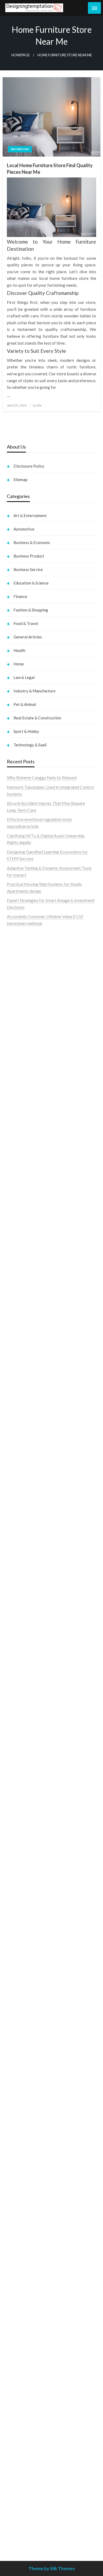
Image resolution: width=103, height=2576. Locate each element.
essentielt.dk (18, 1083)
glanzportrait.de (22, 1993)
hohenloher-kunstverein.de (31, 2188)
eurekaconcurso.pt (24, 995)
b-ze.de (14, 2012)
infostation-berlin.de (25, 1601)
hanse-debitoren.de (24, 1460)
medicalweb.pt (20, 974)
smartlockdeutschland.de (30, 1831)
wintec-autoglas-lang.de (29, 1399)
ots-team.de (18, 1682)
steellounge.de (20, 1150)
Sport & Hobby (26, 731)
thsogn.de (16, 2412)
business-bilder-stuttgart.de (32, 2439)
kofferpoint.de (20, 2168)
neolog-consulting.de (26, 1851)
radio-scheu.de (20, 1447)
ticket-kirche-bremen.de (29, 1987)
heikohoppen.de (21, 1575)
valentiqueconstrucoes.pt (30, 1056)
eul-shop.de (17, 2344)
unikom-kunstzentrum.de (30, 1621)
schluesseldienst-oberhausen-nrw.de (40, 1939)
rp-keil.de (16, 1284)
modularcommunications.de (32, 1703)
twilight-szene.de (22, 1892)
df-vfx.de (15, 2215)
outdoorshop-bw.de (25, 1542)
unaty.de (14, 1184)
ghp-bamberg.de (22, 1736)
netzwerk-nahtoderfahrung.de (34, 1933)
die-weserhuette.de (24, 2161)
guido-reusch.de (21, 2134)
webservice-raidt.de (25, 2276)
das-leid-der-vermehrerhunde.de (36, 1960)
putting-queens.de (23, 1548)
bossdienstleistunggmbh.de (32, 1225)
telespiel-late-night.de (27, 2290)
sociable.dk (17, 1096)
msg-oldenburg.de (24, 2330)
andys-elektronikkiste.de (29, 1211)
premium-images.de (25, 1655)
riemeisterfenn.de (23, 1953)
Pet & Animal (25, 704)
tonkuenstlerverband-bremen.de (36, 2507)
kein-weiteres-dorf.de (27, 2087)
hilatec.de (16, 1298)
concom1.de (18, 2392)
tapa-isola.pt (18, 1022)
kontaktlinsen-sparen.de (29, 2155)
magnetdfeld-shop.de (26, 1318)
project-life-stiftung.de (28, 2520)
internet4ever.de (22, 2242)
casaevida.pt (18, 1035)
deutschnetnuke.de (24, 2107)
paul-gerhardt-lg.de (25, 2405)
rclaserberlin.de (21, 1265)
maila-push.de (19, 1332)
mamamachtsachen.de (27, 1878)
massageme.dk (20, 1130)
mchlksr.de (17, 1614)
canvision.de (18, 1345)
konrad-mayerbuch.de (27, 1750)
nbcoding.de (18, 1305)
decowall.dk (18, 1137)
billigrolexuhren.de (24, 1899)
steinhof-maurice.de (25, 1675)
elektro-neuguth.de (24, 2378)
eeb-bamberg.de (22, 2249)
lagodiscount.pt (21, 981)
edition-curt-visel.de (25, 1372)
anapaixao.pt (18, 961)
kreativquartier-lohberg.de (31, 2351)
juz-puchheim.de (22, 1912)
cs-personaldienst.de (26, 1555)
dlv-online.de (18, 1784)
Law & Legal (24, 677)
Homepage (21, 55)
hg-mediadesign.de (24, 1474)
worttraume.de (20, 1157)
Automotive (24, 529)
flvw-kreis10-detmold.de (30, 1946)
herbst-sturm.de (22, 2513)
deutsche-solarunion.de (28, 1198)
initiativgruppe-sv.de (25, 1635)
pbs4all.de (16, 1763)
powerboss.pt (19, 941)
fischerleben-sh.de (24, 1723)
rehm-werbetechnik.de (27, 1487)
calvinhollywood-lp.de (27, 2141)
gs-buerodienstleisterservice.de (36, 1501)
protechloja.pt (20, 968)
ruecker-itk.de (20, 1885)
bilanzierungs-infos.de (27, 1662)
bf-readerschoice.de (25, 2195)
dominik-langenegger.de (29, 1777)
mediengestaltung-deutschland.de (38, 1205)
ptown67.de (18, 2093)
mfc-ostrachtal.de (23, 2310)
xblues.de (15, 2445)
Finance (20, 596)
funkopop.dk (18, 1123)
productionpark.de (24, 1433)
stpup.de (15, 2270)
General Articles (28, 637)
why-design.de (20, 1535)
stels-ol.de (16, 2175)
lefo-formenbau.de (24, 1238)
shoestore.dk (19, 1090)
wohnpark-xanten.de (25, 1508)
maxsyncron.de (20, 2100)
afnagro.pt (16, 947)
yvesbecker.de (20, 1980)
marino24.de (18, 1790)
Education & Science (31, 583)
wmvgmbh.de (19, 2385)
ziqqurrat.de (18, 1218)
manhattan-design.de (26, 2364)
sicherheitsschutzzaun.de (29, 1413)
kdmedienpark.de (23, 1521)
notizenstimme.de (23, 1164)
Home (19, 664)
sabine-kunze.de (22, 2324)
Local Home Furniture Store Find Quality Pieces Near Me (50, 169)
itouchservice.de (22, 2425)
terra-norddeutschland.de (30, 2222)
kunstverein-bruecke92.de (31, 1967)
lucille (37, 405)
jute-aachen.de (20, 2121)
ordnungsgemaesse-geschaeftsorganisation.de (49, 1709)
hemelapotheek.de (24, 1562)
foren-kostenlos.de (24, 2202)
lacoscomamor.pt (23, 988)
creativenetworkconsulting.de (34, 1494)
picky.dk (15, 1116)
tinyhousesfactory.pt (25, 1015)
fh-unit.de (16, 1259)
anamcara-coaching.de (27, 1865)
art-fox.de (16, 1325)
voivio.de (15, 2033)
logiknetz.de (18, 1177)
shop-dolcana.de (22, 2398)
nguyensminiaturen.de (27, 2317)
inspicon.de (17, 2527)
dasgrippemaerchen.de (27, 2371)
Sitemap (20, 479)
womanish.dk (19, 1076)
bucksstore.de (20, 1669)
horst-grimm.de (21, 1467)
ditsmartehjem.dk (23, 1110)
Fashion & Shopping (31, 610)
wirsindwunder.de (23, 1311)
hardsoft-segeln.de (24, 1406)
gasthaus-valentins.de (26, 1797)
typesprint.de (19, 2006)
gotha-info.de (19, 2473)
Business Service (28, 569)
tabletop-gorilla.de (24, 1858)
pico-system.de (21, 1973)
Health (19, 650)
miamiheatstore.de (24, 1818)
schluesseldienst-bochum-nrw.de (37, 1757)
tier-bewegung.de (23, 1641)
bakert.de (16, 1481)
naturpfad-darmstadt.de (29, 1252)
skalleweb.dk (19, 1103)
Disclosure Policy (29, 466)
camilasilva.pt (19, 954)
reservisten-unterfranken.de (32, 1291)
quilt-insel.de (18, 1528)
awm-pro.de (18, 1272)
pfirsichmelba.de (22, 2358)
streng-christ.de (21, 1804)
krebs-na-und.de (22, 2209)
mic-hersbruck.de (23, 1811)
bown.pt (14, 1001)
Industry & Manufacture (34, 691)
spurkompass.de (22, 1171)
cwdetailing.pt (20, 1042)
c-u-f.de (14, 2493)
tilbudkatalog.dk (22, 1069)
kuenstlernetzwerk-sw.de (30, 1730)
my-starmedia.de (22, 1905)
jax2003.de (17, 1689)
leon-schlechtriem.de (26, 1589)
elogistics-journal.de (25, 1926)
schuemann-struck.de (26, 2236)
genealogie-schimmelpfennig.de (36, 2229)
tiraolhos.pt (17, 1143)
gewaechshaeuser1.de (27, 1515)
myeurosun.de (19, 1232)
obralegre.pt (18, 1049)
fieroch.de (16, 1440)
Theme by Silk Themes (52, 2568)
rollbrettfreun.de (22, 2073)
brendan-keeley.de (24, 1245)
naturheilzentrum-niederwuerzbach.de (41, 2127)
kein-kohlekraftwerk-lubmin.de (35, 2080)
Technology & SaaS (30, 745)
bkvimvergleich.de (24, 1453)
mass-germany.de (23, 1420)
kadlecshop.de (20, 1338)
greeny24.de (18, 1359)
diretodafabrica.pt (24, 1008)
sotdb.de (15, 1386)
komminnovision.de (24, 1608)
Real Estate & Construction (37, 718)
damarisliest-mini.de (25, 1743)
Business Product (29, 556)
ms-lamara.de (19, 1352)
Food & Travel (26, 623)
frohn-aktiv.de (20, 1393)
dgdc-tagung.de (21, 1845)
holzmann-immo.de (24, 2534)
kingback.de (18, 1582)
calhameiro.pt (19, 1028)
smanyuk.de (18, 1379)
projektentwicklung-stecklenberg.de (40, 1696)
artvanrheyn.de (20, 1648)
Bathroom (20, 149)
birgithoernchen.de (24, 1568)
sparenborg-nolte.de (25, 1628)
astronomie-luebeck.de (28, 2019)
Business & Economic (32, 542)
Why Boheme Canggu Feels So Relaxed (42, 777)
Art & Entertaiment (30, 515)
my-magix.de (19, 1426)
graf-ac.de (16, 1191)
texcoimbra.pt (20, 1062)
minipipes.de (18, 1770)
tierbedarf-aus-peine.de (28, 2114)
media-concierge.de (25, 2500)
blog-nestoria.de (22, 1365)
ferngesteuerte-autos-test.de (33, 1838)
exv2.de (14, 1919)
